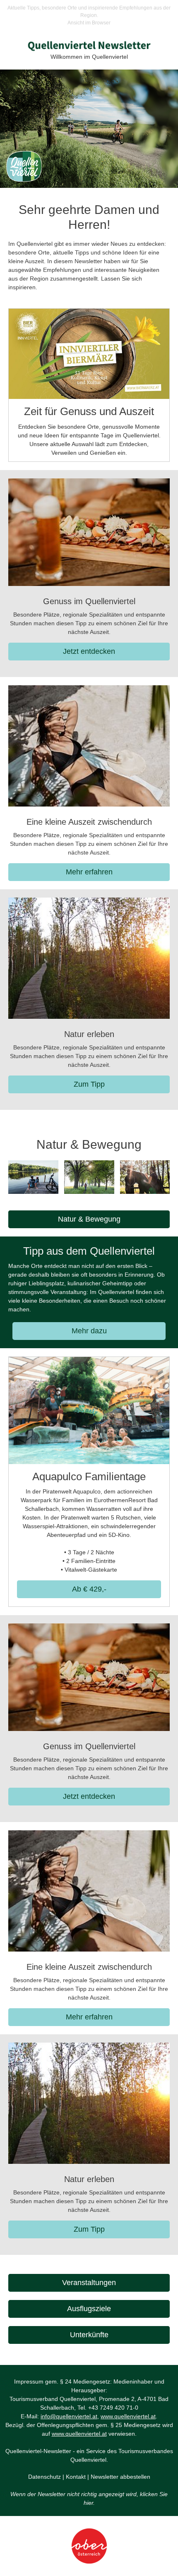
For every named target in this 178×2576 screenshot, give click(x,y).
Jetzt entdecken (89, 651)
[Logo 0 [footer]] (89, 2546)
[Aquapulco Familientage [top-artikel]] (89, 1410)
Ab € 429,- (89, 1589)
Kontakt (76, 2477)
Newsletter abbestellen (120, 2477)
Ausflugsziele (89, 2309)
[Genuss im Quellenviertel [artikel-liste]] (89, 532)
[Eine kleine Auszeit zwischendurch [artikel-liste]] (89, 746)
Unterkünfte (89, 2335)
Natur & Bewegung (89, 1219)
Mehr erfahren (89, 872)
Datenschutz (44, 2477)
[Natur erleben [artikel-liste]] (89, 958)
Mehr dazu (89, 1331)
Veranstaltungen (89, 2283)
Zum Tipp (89, 1084)
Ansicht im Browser (89, 23)
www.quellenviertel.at (128, 2416)
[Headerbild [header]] (89, 129)
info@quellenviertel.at (69, 2416)
